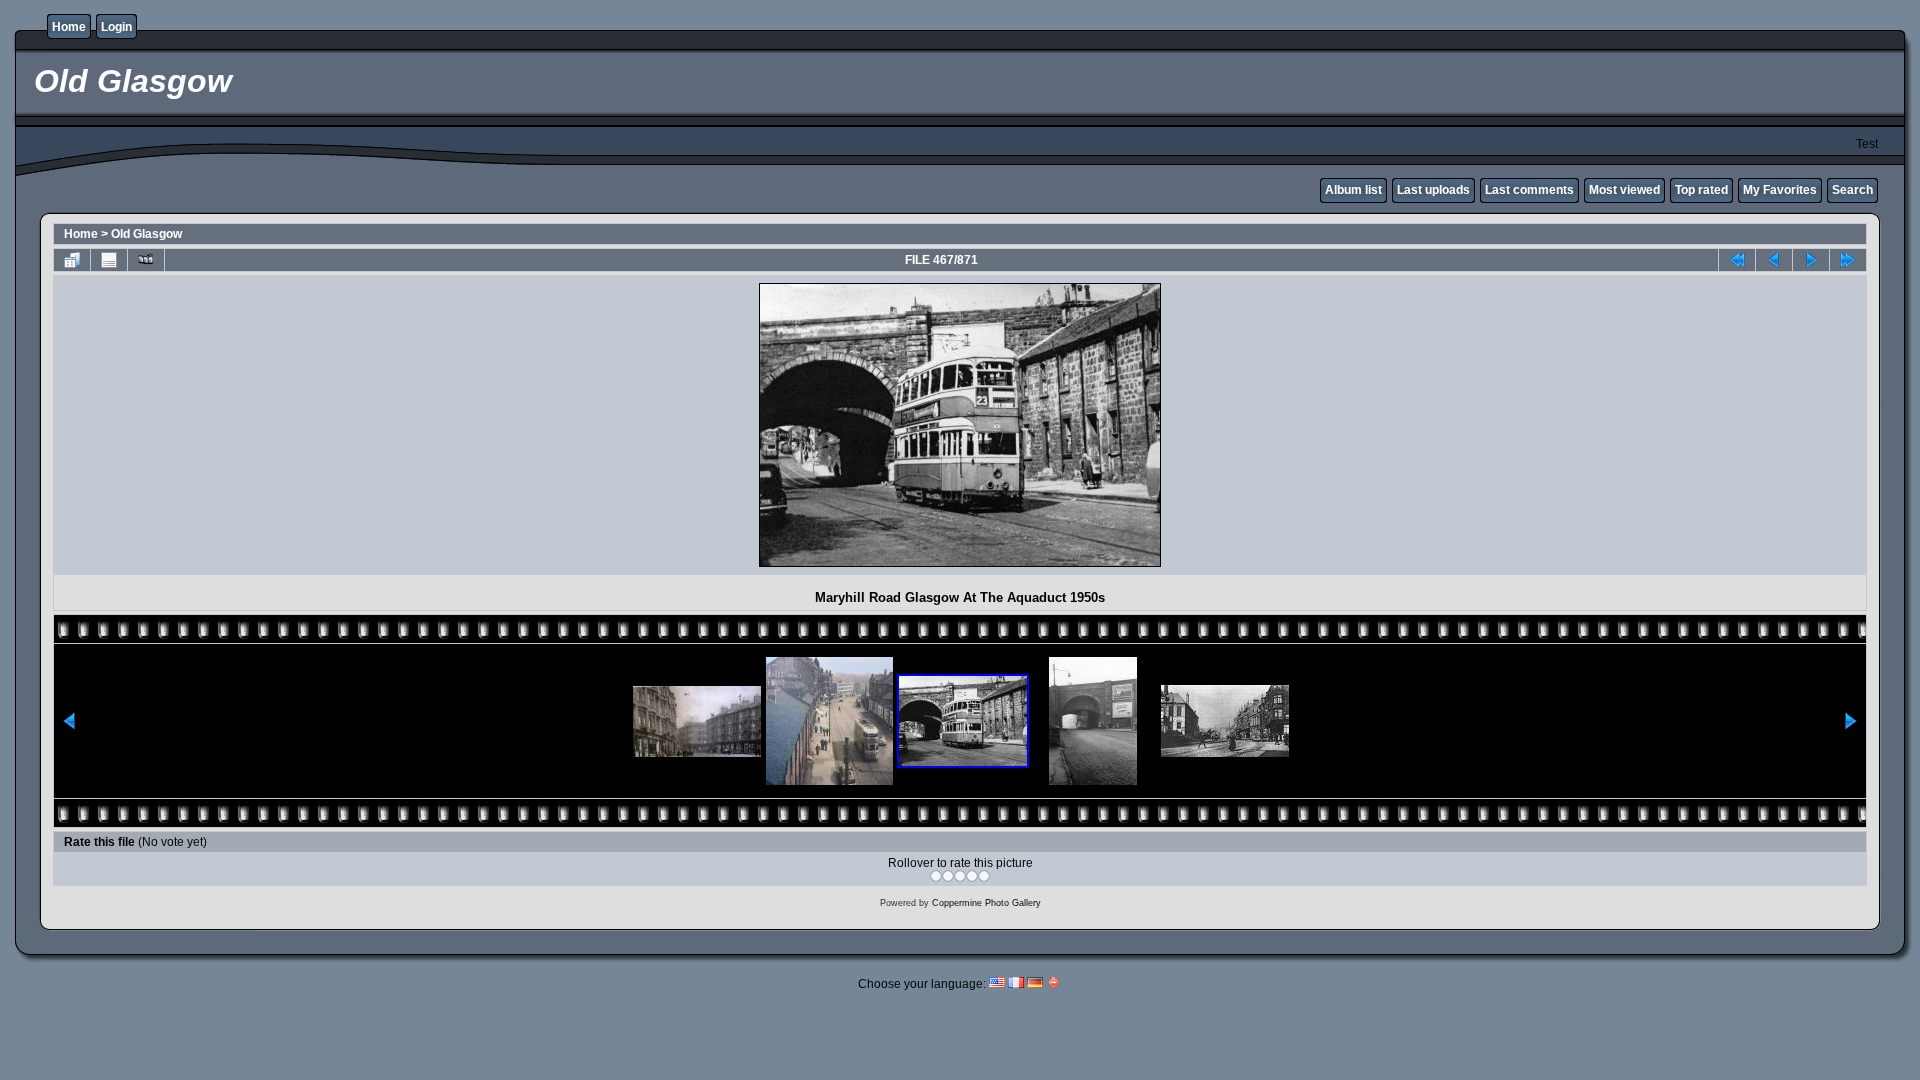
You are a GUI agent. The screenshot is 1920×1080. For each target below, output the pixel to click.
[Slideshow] (146, 260)
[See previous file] (1774, 260)
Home (69, 27)
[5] (984, 876)
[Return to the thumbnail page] (72, 260)
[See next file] (1811, 260)
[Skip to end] (1848, 260)
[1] (936, 876)
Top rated (1701, 190)
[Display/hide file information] (109, 260)
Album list (1353, 190)
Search (1852, 190)
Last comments (1529, 190)
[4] (972, 876)
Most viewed (1624, 190)
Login (116, 27)
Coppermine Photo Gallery (986, 903)
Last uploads (1433, 190)
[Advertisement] (234, 425)
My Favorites (1780, 190)
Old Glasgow (146, 234)
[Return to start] (1737, 260)
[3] (960, 876)
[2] (948, 876)
